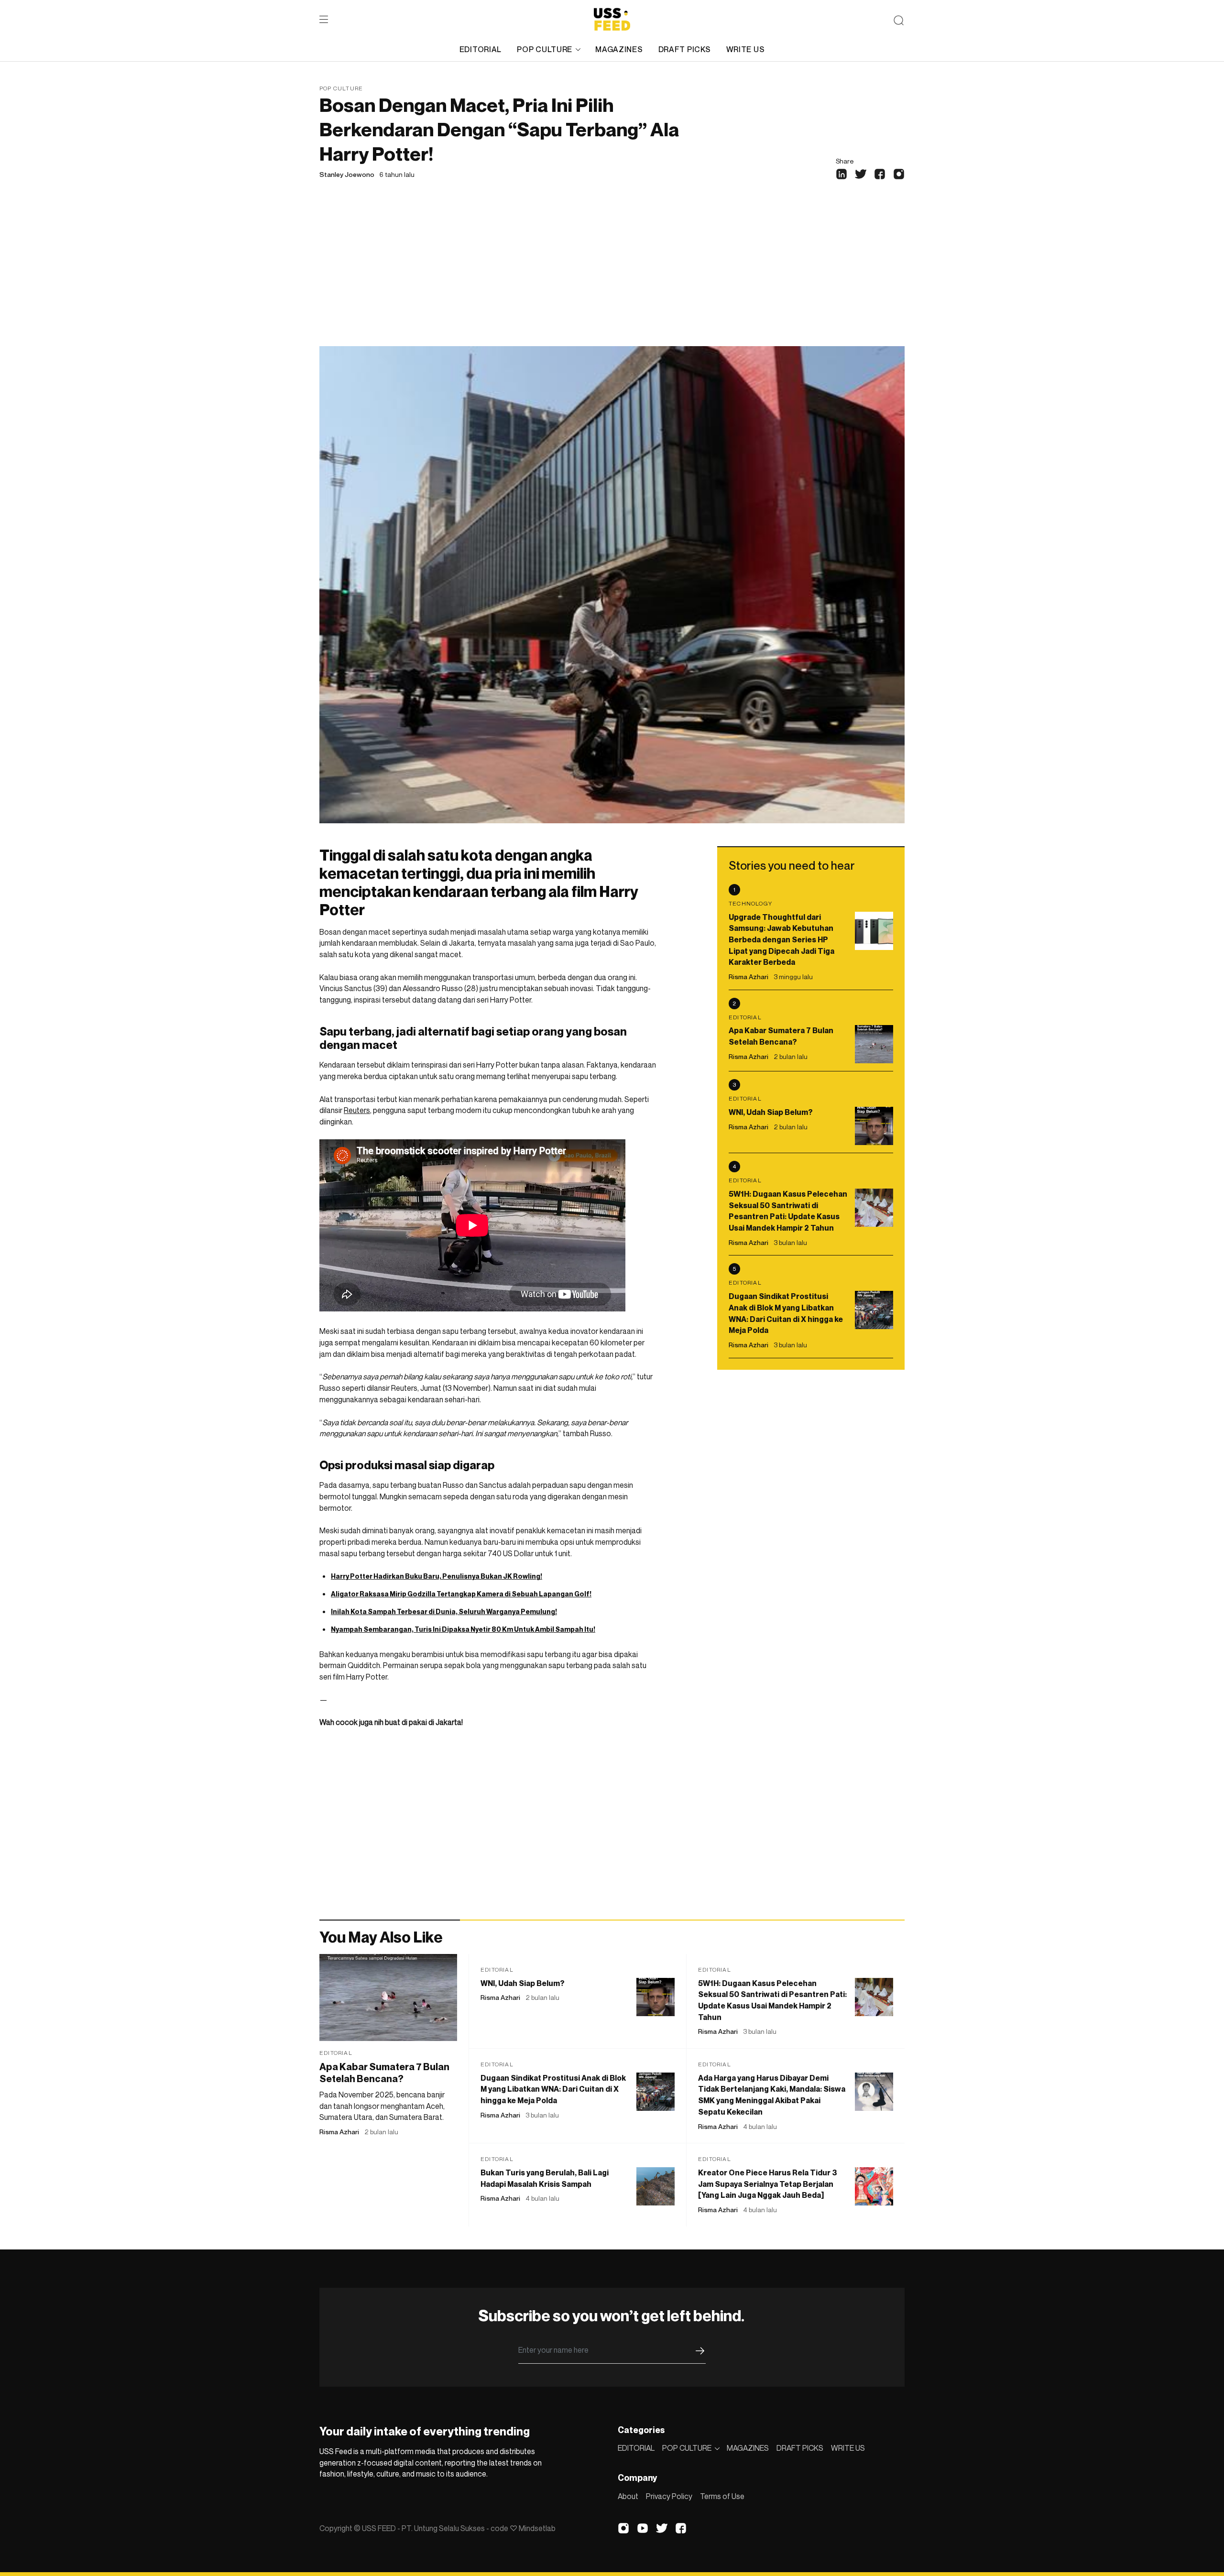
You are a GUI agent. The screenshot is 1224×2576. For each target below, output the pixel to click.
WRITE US (746, 49)
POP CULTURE (545, 49)
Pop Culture (341, 88)
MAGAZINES (619, 49)
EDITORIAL (481, 49)
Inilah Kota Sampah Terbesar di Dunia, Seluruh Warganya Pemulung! (444, 1611)
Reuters (357, 1110)
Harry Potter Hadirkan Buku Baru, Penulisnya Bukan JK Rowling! (437, 1576)
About (628, 2496)
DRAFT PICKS (685, 49)
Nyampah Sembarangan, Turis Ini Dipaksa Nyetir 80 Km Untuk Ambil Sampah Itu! (463, 1629)
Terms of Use (722, 2496)
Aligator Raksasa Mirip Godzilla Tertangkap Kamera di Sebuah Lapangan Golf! (461, 1594)
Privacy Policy (669, 2496)
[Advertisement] (612, 274)
